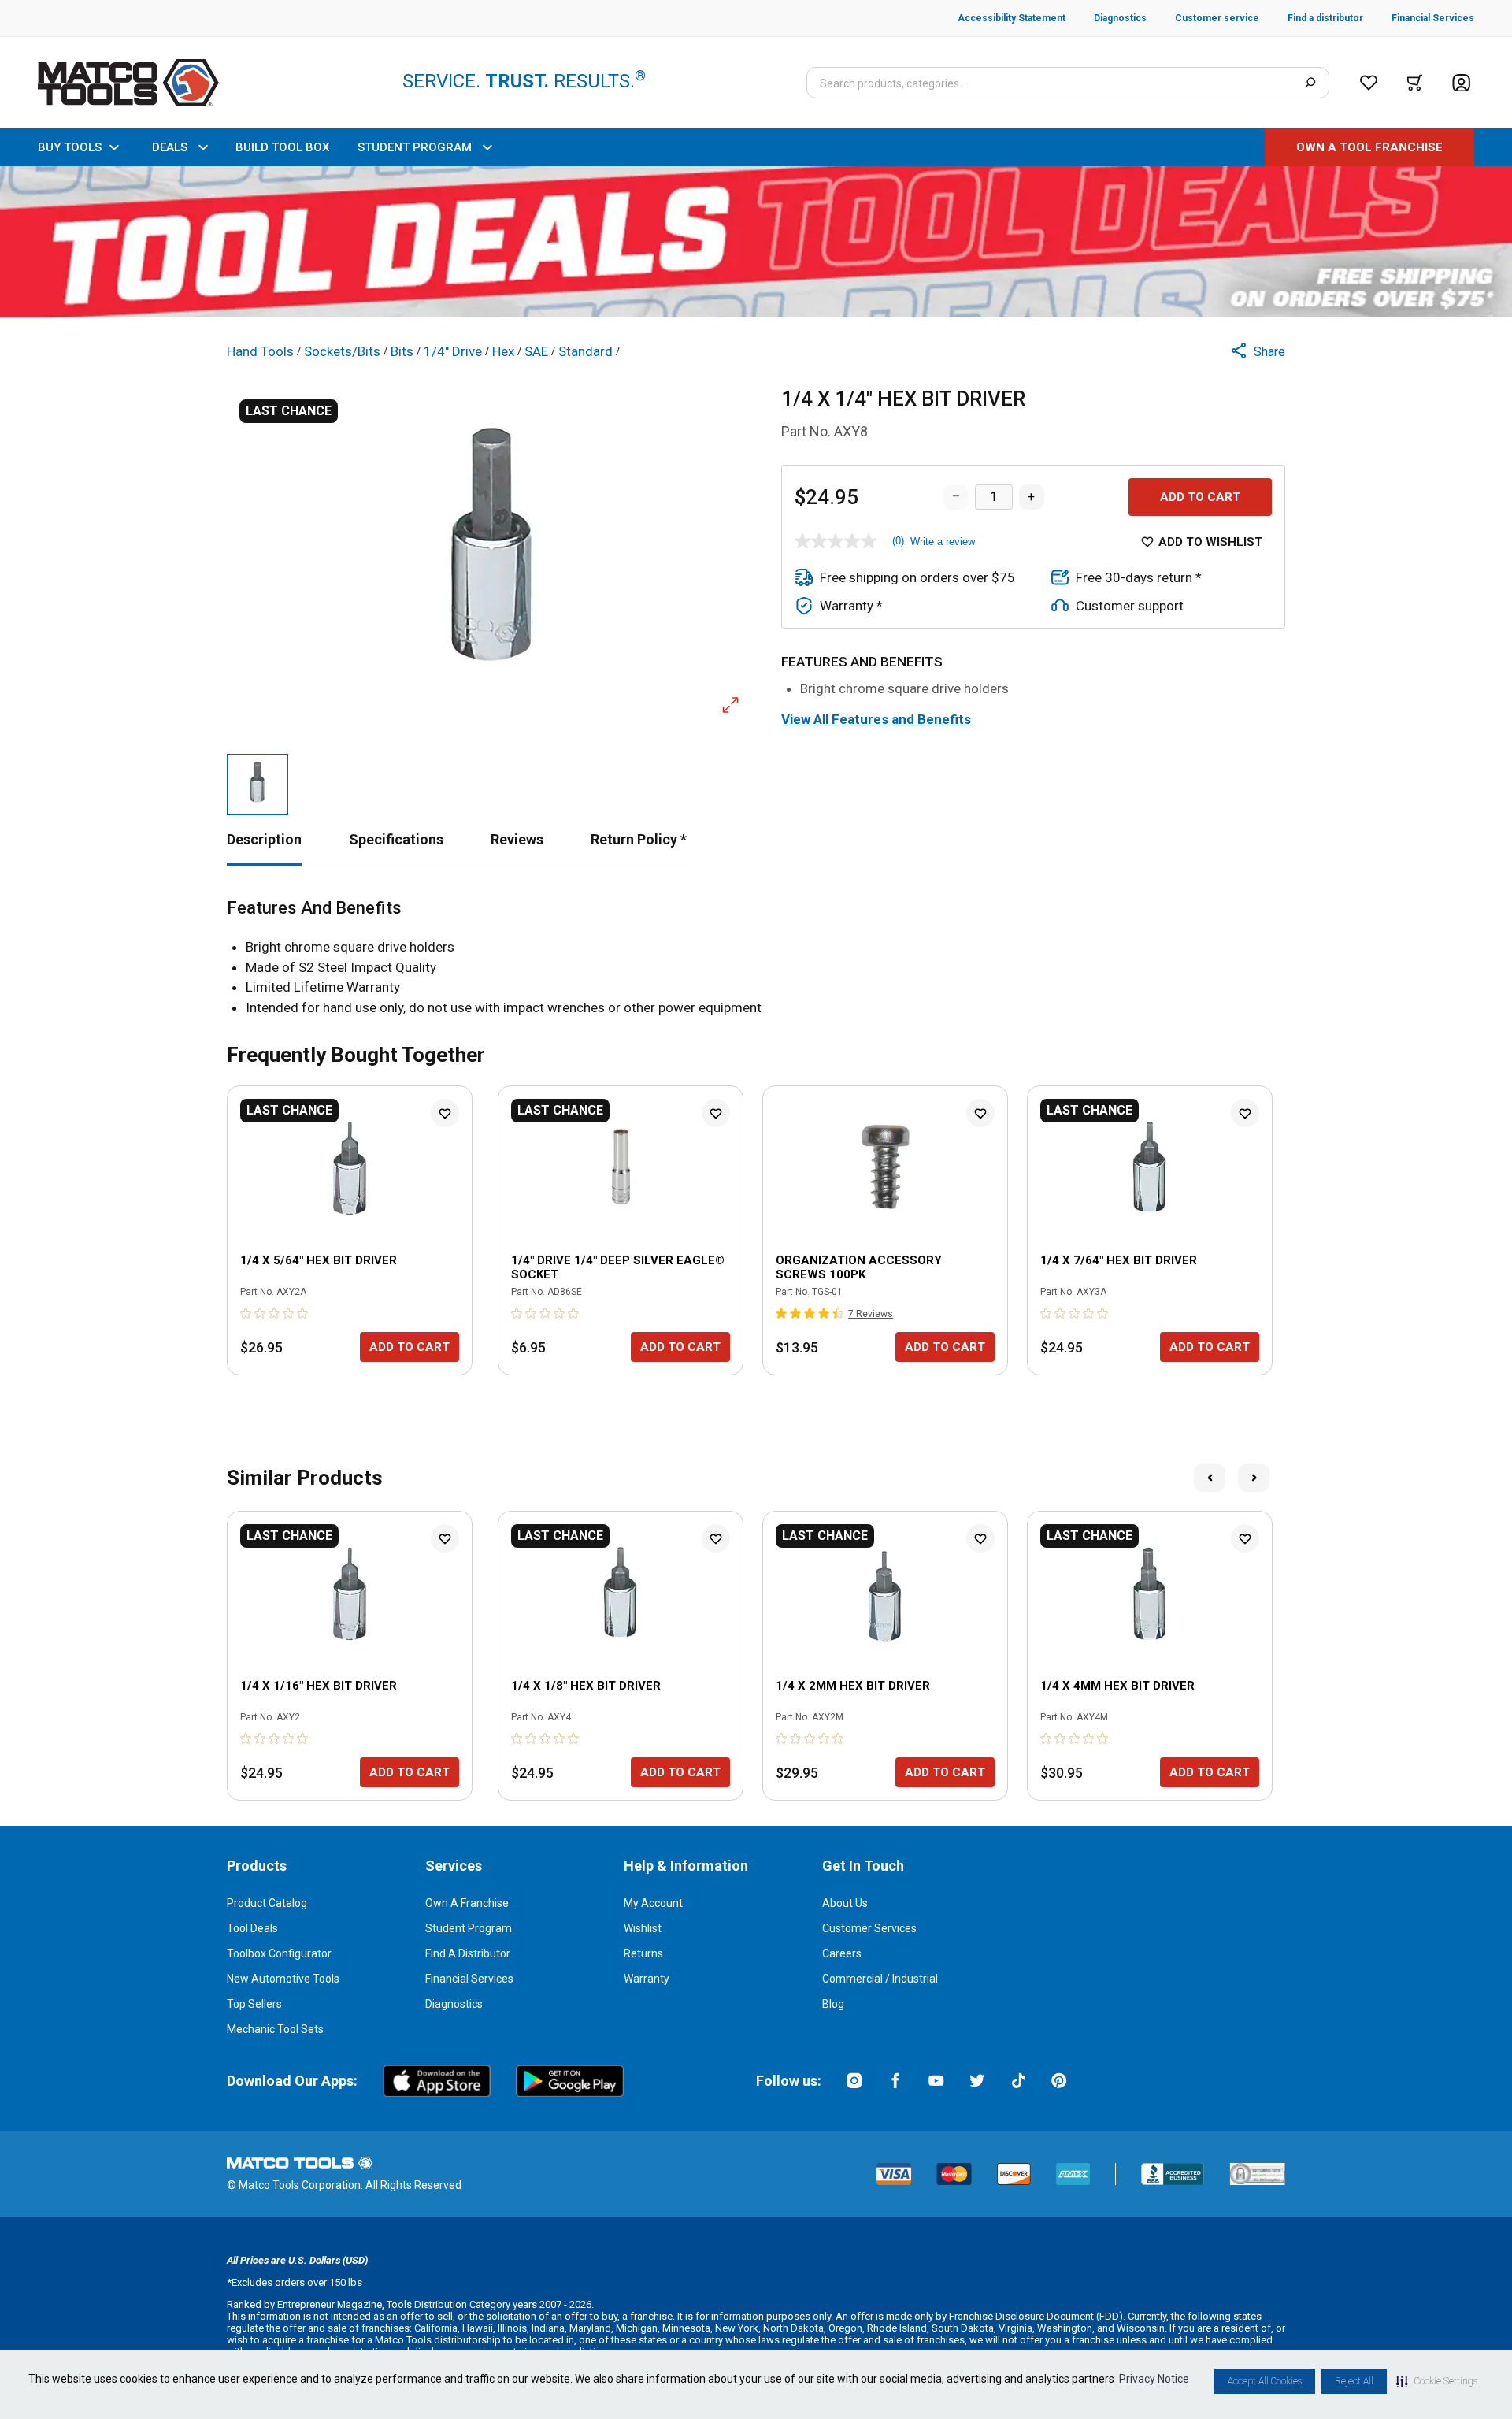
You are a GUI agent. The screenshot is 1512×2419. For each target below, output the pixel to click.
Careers (842, 1953)
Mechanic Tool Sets (275, 2029)
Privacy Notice (1154, 2379)
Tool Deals (252, 1928)
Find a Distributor (468, 1953)
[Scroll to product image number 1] (258, 785)
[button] (1437, 2381)
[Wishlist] (1369, 83)
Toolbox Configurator (279, 1953)
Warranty (647, 1979)
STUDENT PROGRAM (415, 147)
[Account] (1461, 83)
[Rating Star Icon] (246, 1313)
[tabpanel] (756, 958)
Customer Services (869, 1928)
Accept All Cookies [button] (1265, 2381)
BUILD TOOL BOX (282, 147)
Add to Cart (1200, 497)
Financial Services (469, 1979)
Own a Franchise (467, 1903)
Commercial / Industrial (880, 1979)
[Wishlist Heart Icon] (445, 1113)
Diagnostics (454, 2004)
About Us (845, 1903)
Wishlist (643, 1928)
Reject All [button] (1354, 2381)
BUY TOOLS (70, 147)
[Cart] (1415, 83)
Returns (643, 1953)
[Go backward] (1210, 1478)
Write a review (943, 542)
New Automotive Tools (283, 1979)
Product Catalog (267, 1903)
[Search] (1310, 83)
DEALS (170, 147)
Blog (833, 2004)
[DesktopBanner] (756, 242)
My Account (653, 1903)
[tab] (264, 839)
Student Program (469, 1928)
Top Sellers (254, 2004)
